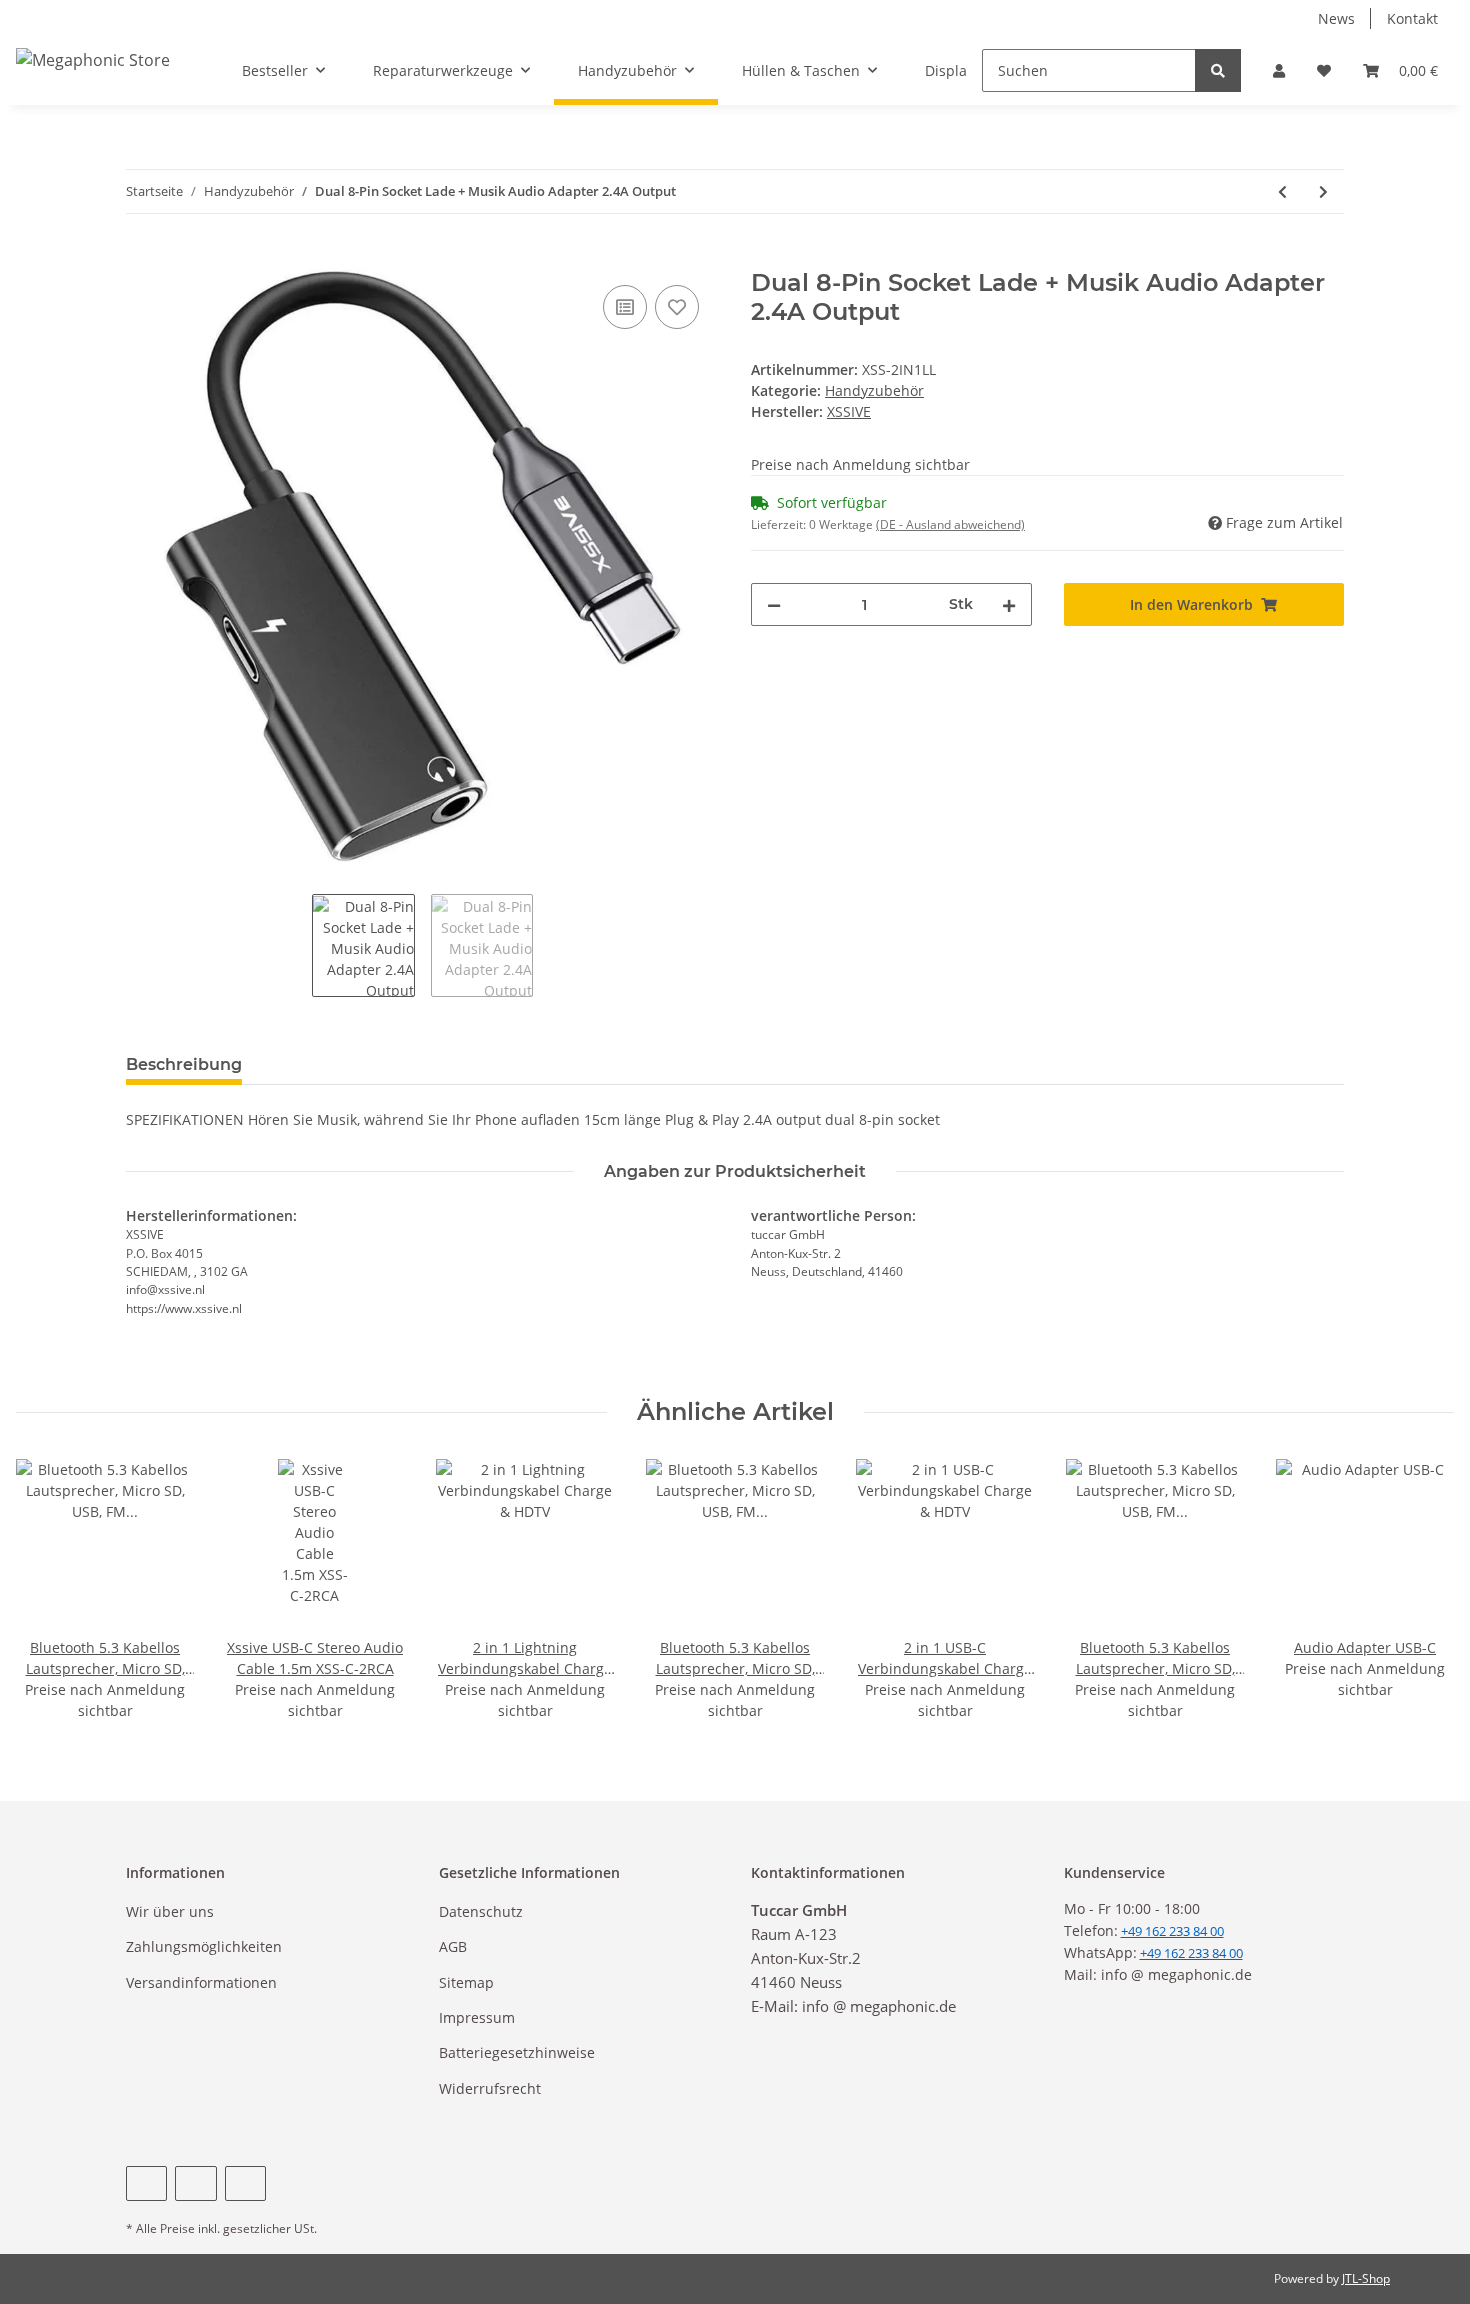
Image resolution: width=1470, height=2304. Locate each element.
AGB (453, 1946)
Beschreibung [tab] (184, 1064)
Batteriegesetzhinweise (517, 2052)
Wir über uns (170, 1911)
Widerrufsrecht (490, 2088)
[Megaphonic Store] (93, 59)
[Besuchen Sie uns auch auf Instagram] (245, 2183)
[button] (1279, 70)
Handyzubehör (874, 390)
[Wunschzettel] (1324, 70)
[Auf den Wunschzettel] (677, 307)
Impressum (477, 2017)
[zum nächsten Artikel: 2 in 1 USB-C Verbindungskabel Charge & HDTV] (1323, 191)
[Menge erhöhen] (1009, 604)
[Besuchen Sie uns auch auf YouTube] (195, 2183)
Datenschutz (481, 1911)
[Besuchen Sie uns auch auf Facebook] (146, 2183)
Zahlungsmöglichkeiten (204, 1946)
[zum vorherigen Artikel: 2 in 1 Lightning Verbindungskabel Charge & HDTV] (1282, 191)
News (1336, 18)
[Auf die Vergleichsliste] (625, 307)
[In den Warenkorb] (142, 258)
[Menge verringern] (774, 604)
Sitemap (466, 1982)
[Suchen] (1218, 70)
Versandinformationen (201, 1982)
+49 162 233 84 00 (1191, 1953)
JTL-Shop (1366, 2278)
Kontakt (1412, 18)
